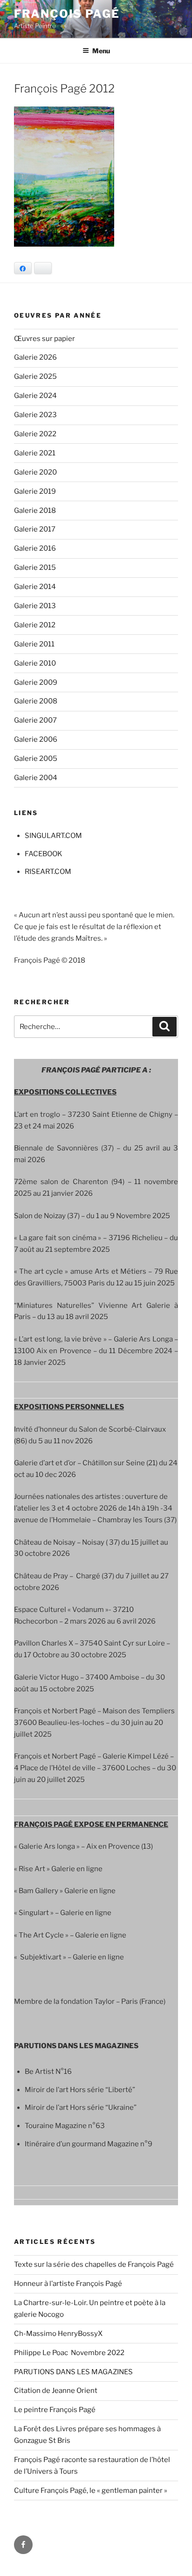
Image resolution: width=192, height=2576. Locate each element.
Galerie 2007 (35, 720)
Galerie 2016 (35, 548)
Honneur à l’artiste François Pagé (68, 2284)
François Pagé (67, 14)
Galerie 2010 (35, 663)
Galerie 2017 (35, 529)
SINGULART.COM (53, 836)
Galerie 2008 (36, 701)
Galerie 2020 (35, 472)
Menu (101, 51)
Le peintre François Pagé (55, 2410)
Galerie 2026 (35, 357)
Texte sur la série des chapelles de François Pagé (94, 2264)
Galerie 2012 (35, 625)
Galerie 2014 (35, 587)
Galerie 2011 (34, 644)
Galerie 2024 (35, 396)
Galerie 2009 (36, 682)
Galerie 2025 (35, 376)
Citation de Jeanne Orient (56, 2391)
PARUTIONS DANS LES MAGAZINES (73, 2372)
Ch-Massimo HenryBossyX (58, 2334)
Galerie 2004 (36, 778)
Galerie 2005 (36, 759)
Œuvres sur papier (45, 339)
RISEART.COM (48, 872)
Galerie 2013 (35, 606)
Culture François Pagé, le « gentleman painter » (91, 2491)
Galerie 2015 (35, 568)
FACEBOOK (44, 854)
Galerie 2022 (35, 434)
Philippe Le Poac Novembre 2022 (69, 2353)
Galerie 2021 (35, 453)
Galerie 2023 (35, 415)
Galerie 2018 (35, 511)
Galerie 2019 (35, 491)
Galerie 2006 (36, 739)
